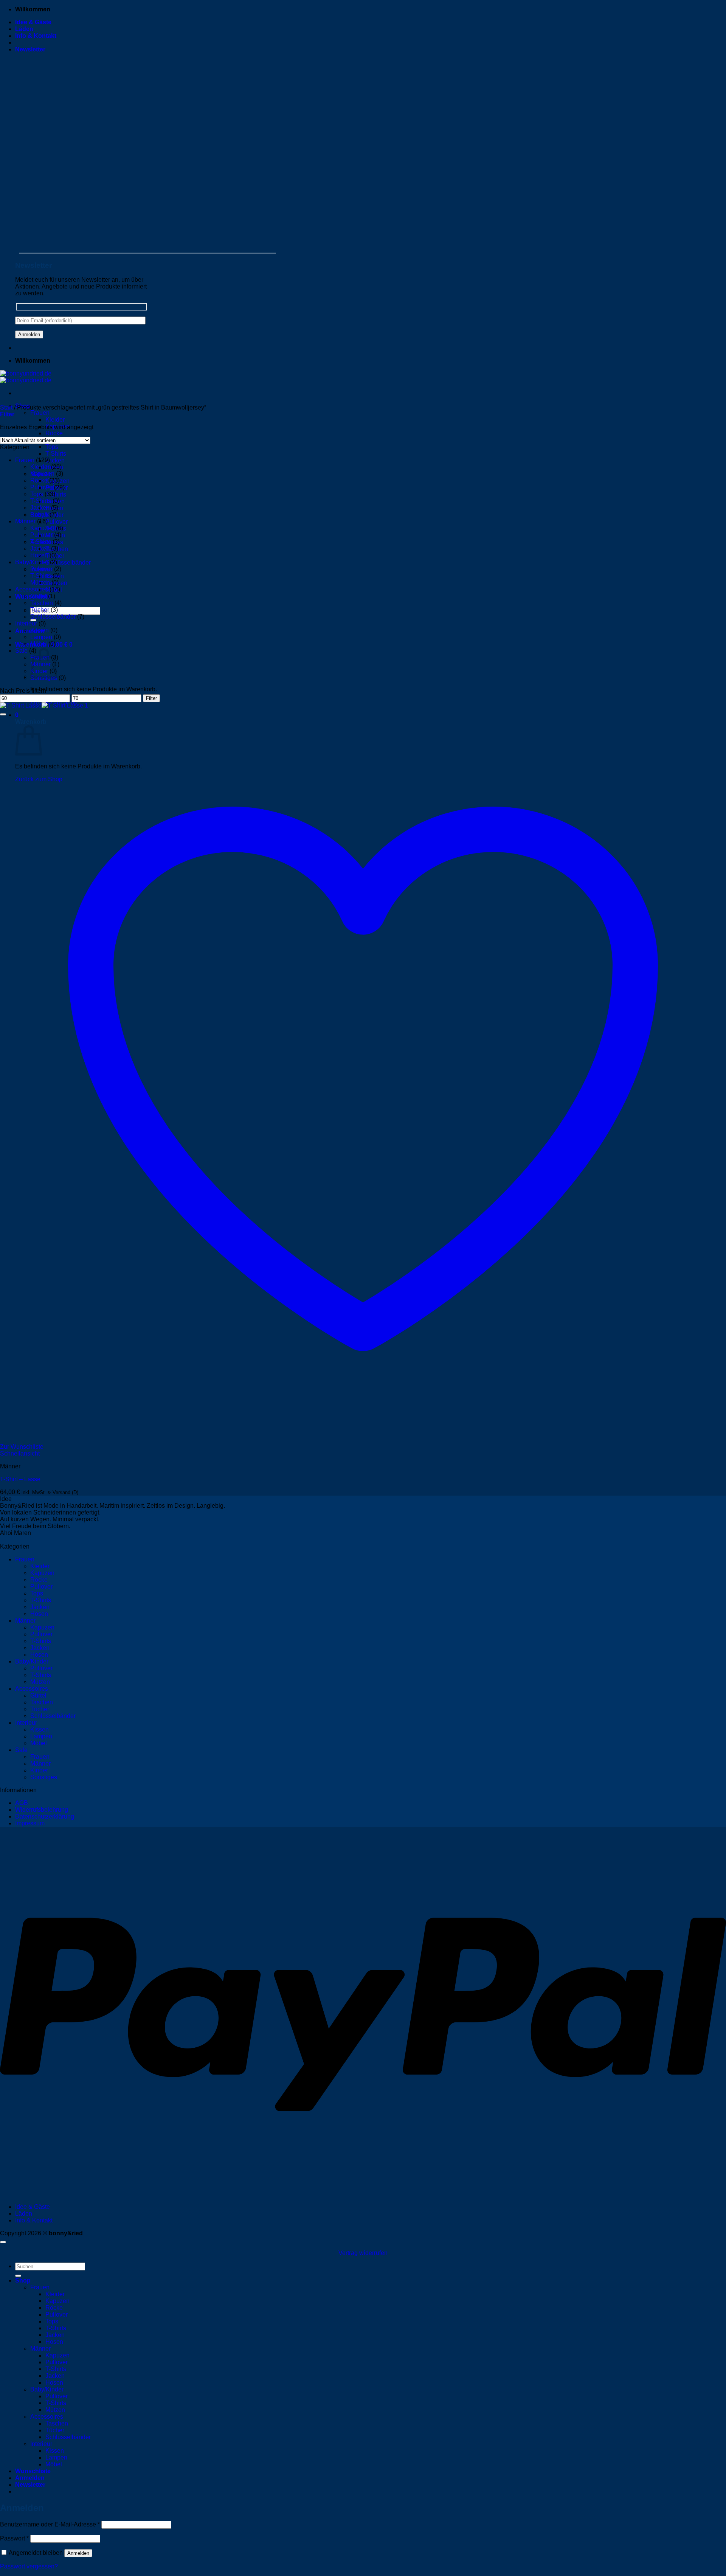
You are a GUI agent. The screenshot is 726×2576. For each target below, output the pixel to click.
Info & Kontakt (36, 36)
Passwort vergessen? (29, 2566)
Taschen (42, 603)
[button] (30, 49)
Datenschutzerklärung (45, 1816)
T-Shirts (56, 454)
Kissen (40, 630)
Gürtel (38, 596)
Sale (21, 651)
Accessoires (32, 589)
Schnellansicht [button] (20, 1453)
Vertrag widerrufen (363, 2253)
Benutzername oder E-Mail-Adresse (50, 2524)
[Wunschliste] (3, 714)
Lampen (41, 637)
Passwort (14, 2538)
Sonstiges (44, 1777)
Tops (52, 447)
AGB (22, 1803)
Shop (23, 2280)
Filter (151, 698)
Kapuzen (42, 474)
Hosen (39, 514)
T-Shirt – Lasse (20, 1479)
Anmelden (78, 2553)
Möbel (39, 644)
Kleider (55, 420)
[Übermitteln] (18, 2276)
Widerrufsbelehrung (42, 1810)
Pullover (57, 522)
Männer (25, 521)
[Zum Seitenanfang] (3, 2242)
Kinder (39, 1770)
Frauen (40, 413)
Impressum (30, 1823)
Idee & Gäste (33, 22)
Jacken (55, 460)
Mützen (40, 583)
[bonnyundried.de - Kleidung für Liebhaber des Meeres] (26, 377)
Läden (24, 29)
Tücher (40, 610)
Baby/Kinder (32, 562)
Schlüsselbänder (68, 563)
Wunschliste (33, 2471)
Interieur (26, 623)
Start (6, 407)
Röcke (54, 433)
